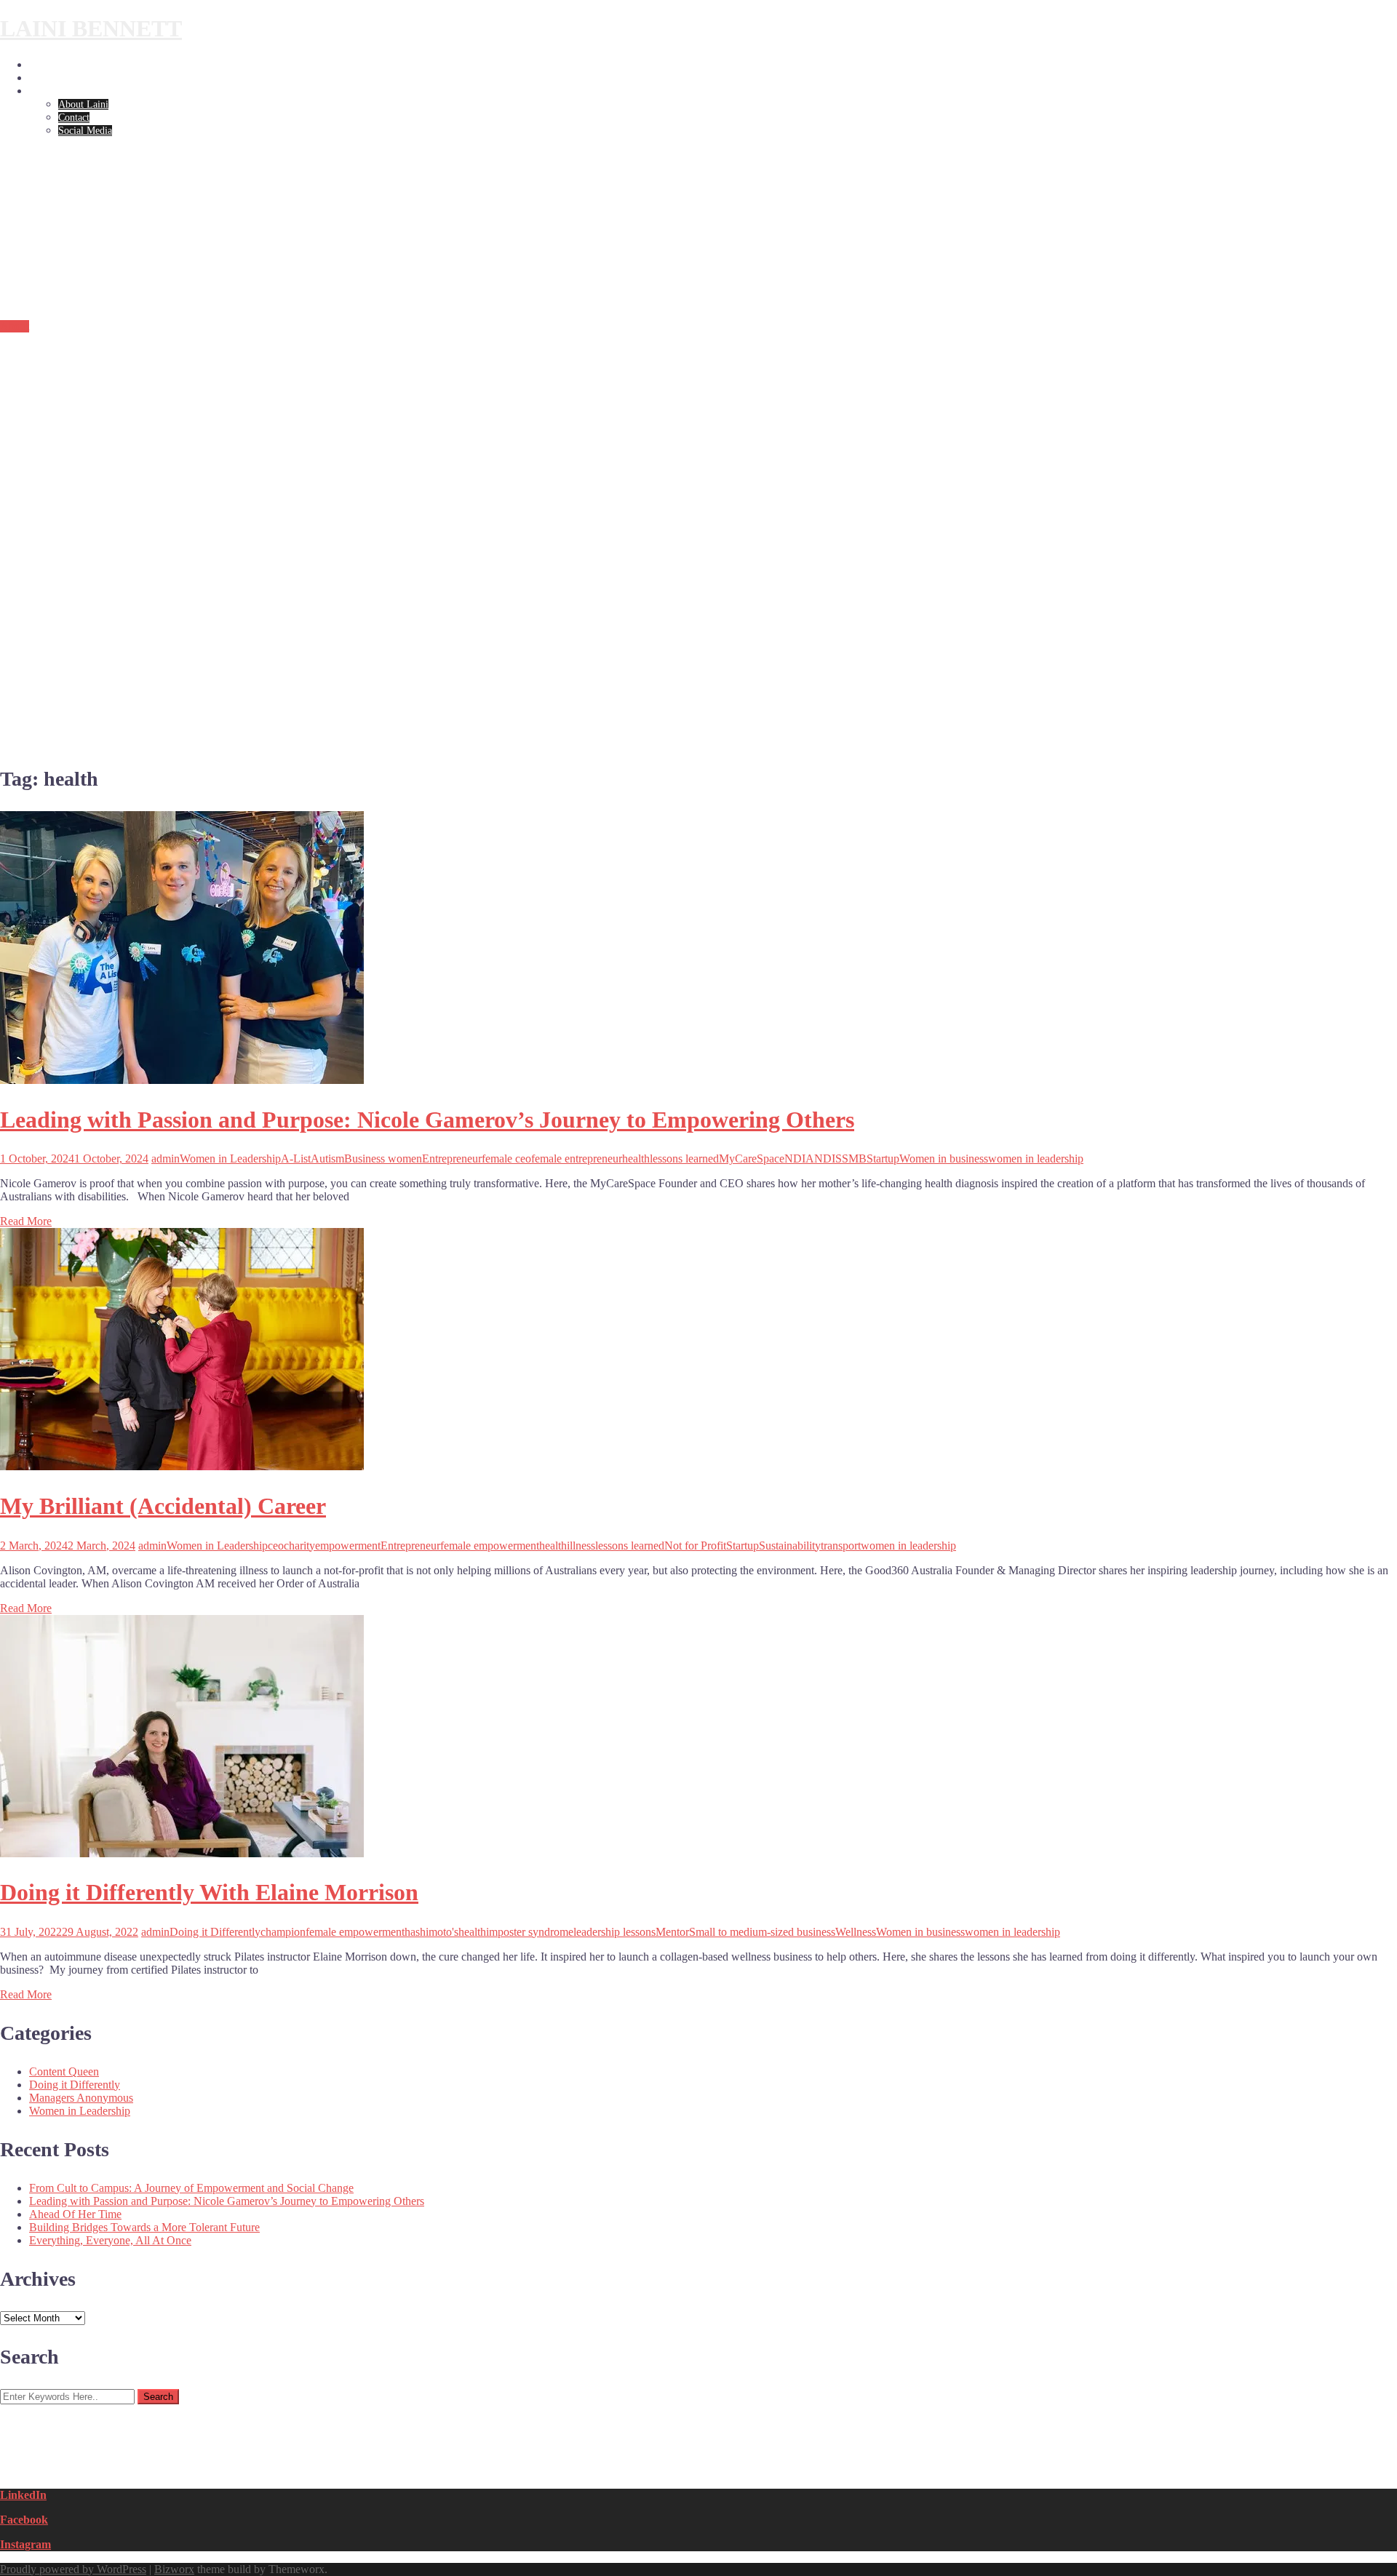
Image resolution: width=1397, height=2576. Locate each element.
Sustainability (790, 1546)
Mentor (672, 1932)
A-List (296, 1159)
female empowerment (490, 1546)
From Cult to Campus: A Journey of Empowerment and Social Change (191, 2188)
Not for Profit (695, 1546)
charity (299, 1546)
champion (283, 1932)
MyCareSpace (752, 1159)
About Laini (83, 104)
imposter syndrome (530, 1932)
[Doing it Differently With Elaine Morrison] (182, 1853)
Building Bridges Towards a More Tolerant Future (144, 2227)
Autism (327, 1159)
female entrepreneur (577, 1159)
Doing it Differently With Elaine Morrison (209, 1892)
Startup (883, 1159)
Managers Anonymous (81, 2098)
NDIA (799, 1159)
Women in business (944, 1159)
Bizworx (174, 2569)
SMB (854, 1159)
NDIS (828, 1159)
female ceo (506, 1159)
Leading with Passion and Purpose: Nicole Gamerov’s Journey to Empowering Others (427, 1120)
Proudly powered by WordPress (73, 2569)
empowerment (348, 1546)
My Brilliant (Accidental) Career (163, 1506)
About (42, 91)
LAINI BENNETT (91, 28)
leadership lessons (614, 1932)
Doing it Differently (71, 78)
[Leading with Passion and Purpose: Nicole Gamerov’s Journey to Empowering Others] (182, 1080)
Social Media (85, 131)
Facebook (24, 2520)
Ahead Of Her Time (75, 2214)
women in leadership (1036, 1159)
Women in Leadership (74, 65)
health (636, 1159)
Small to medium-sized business (762, 1932)
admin (166, 1159)
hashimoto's (431, 1932)
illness (581, 1546)
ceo (276, 1546)
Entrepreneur (452, 1159)
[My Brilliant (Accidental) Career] (182, 1466)
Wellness (856, 1932)
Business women (383, 1159)
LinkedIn (23, 2495)
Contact (74, 117)
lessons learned (684, 1159)
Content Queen (64, 2071)
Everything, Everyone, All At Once (110, 2240)
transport (841, 1546)
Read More (26, 1221)
